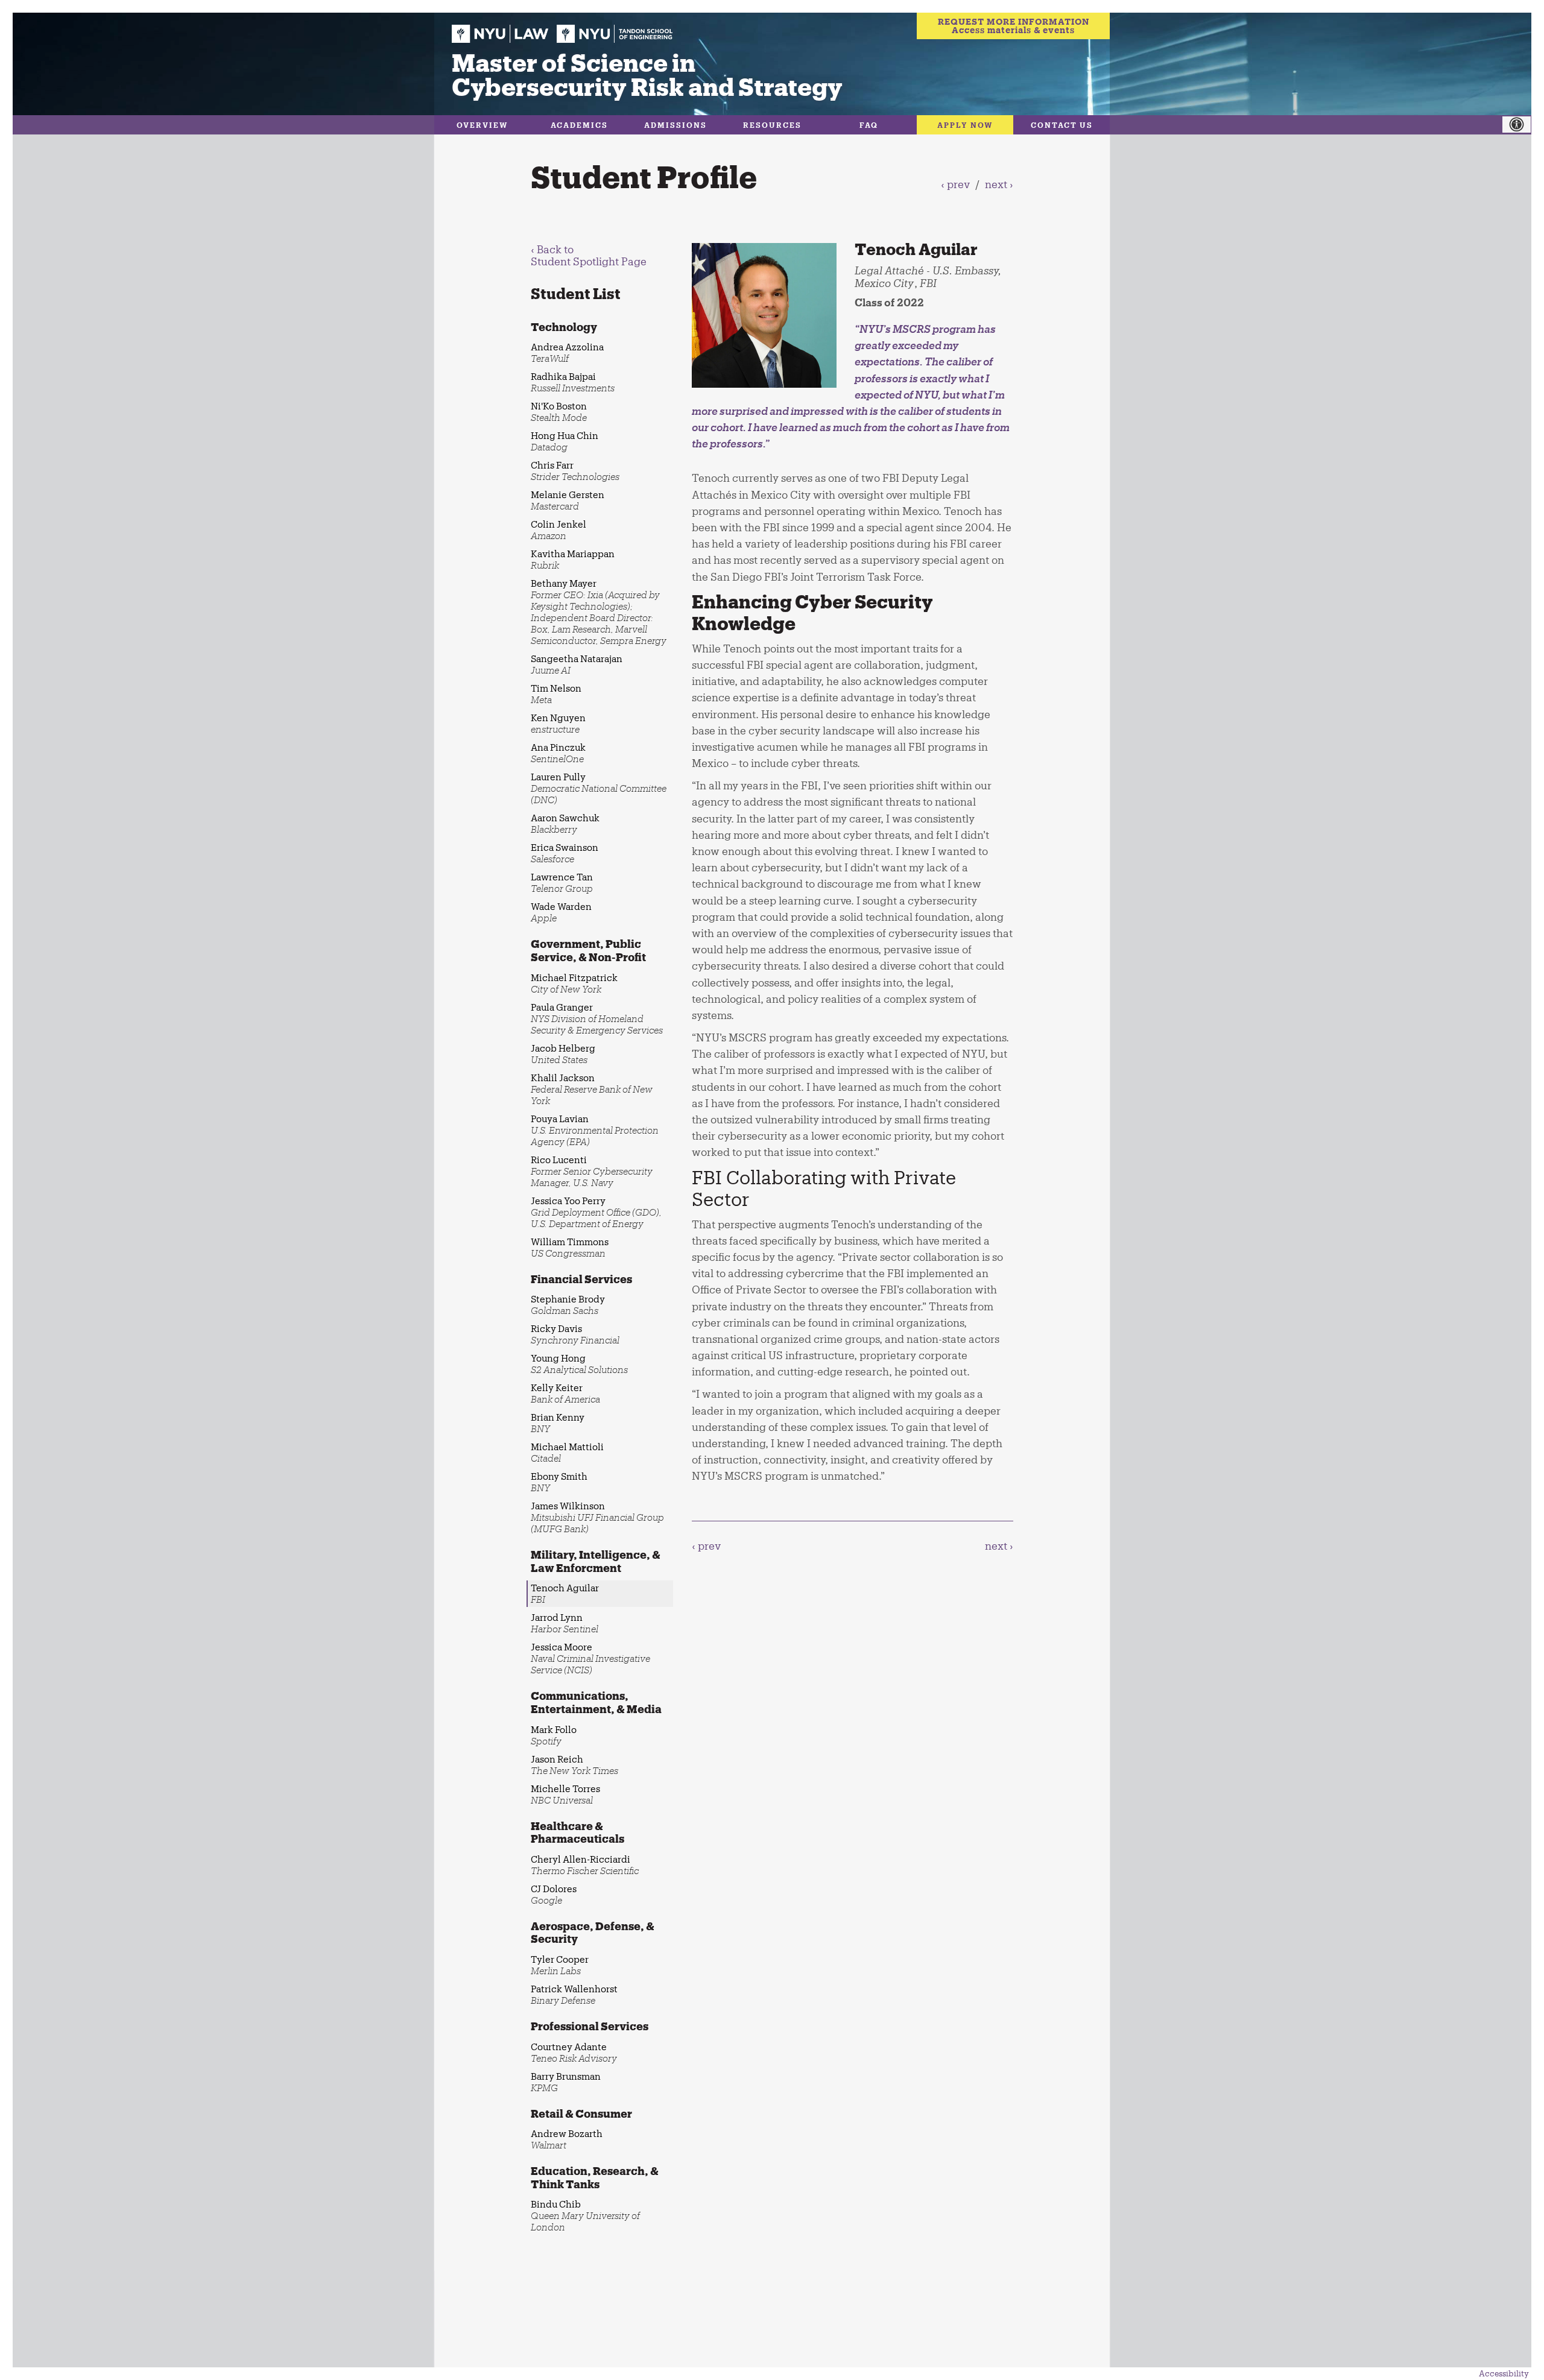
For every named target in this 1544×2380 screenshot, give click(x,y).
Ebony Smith (559, 1482)
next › (999, 184)
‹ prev (955, 184)
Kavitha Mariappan (573, 559)
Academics (579, 125)
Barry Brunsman (566, 2082)
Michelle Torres (565, 1794)
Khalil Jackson (592, 1089)
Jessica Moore (590, 1658)
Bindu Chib (585, 2215)
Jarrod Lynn (565, 1623)
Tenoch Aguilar (565, 1593)
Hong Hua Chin (565, 441)
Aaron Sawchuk (565, 823)
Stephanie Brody (568, 1305)
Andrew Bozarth (567, 2139)
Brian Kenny (558, 1423)
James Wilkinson (597, 1517)
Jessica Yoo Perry (596, 1212)
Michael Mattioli (567, 1452)
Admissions (675, 125)
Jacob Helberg (563, 1054)
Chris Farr (575, 471)
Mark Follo (554, 1735)
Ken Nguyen (558, 723)
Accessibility (1504, 2373)
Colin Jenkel (558, 530)
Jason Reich (574, 1765)
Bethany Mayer (599, 612)
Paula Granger (597, 1018)
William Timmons (570, 1247)
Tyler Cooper (560, 1965)
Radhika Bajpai (573, 382)
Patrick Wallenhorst (574, 1994)
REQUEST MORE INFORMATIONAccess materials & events (1014, 26)
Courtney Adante (574, 2052)
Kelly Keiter (565, 1393)
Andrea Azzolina (567, 352)
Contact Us (1062, 125)
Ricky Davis (575, 1334)
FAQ (869, 125)
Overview (482, 125)
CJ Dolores (554, 1894)
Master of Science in (647, 74)
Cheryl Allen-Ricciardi (585, 1865)
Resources (772, 125)
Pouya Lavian (595, 1130)
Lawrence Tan (562, 882)
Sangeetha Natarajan (577, 664)
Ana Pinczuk (558, 753)
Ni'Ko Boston (559, 412)
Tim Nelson (556, 694)
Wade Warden (561, 912)
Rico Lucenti (592, 1171)
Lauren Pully (599, 788)
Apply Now (965, 125)
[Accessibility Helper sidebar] (1523, 125)
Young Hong (579, 1364)
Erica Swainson (565, 853)
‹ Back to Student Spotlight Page (589, 255)
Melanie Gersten (568, 500)
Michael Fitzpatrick (574, 983)
